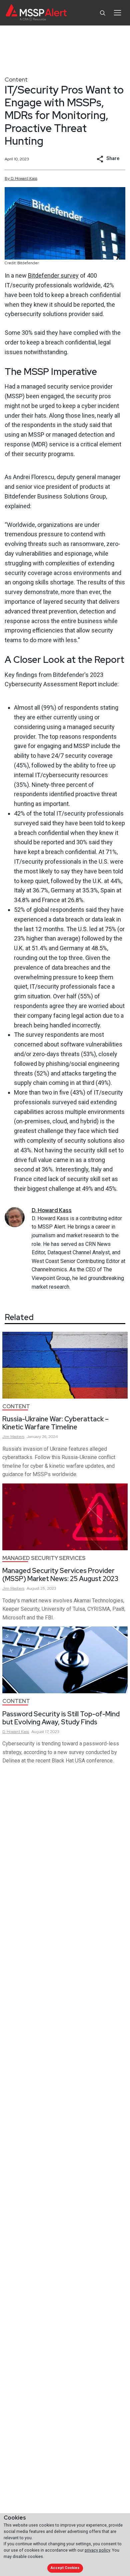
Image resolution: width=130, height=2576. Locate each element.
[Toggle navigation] (117, 13)
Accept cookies (65, 2568)
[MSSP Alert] (36, 13)
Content (16, 79)
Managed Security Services (44, 1558)
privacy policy (97, 2550)
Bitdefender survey (53, 275)
